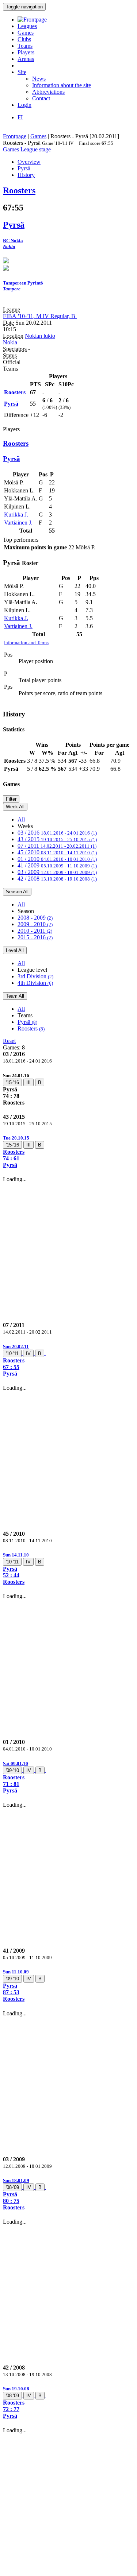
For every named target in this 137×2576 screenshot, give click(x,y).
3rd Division (35, 976)
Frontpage (15, 136)
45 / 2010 (57, 852)
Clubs (24, 39)
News (39, 79)
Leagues (27, 26)
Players (26, 52)
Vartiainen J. (18, 523)
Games (26, 33)
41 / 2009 (57, 865)
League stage (36, 149)
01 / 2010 (57, 859)
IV (28, 1353)
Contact (41, 98)
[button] (68, 1151)
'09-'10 (12, 1770)
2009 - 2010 (35, 924)
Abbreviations (48, 92)
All (21, 819)
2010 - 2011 (35, 931)
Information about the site (62, 85)
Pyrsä (27, 1022)
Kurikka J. (16, 515)
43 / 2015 (57, 839)
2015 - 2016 (35, 937)
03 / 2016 (57, 833)
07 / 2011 (57, 846)
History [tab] (26, 175)
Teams (25, 46)
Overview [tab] (29, 162)
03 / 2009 (57, 872)
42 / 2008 (57, 879)
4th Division (35, 983)
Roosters (31, 1028)
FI (20, 117)
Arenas (26, 59)
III (28, 1082)
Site (22, 72)
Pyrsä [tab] (24, 168)
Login (24, 105)
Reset (9, 1041)
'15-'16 (12, 1082)
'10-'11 (12, 1353)
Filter (11, 799)
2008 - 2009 (35, 918)
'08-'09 (12, 2187)
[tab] (68, 1089)
